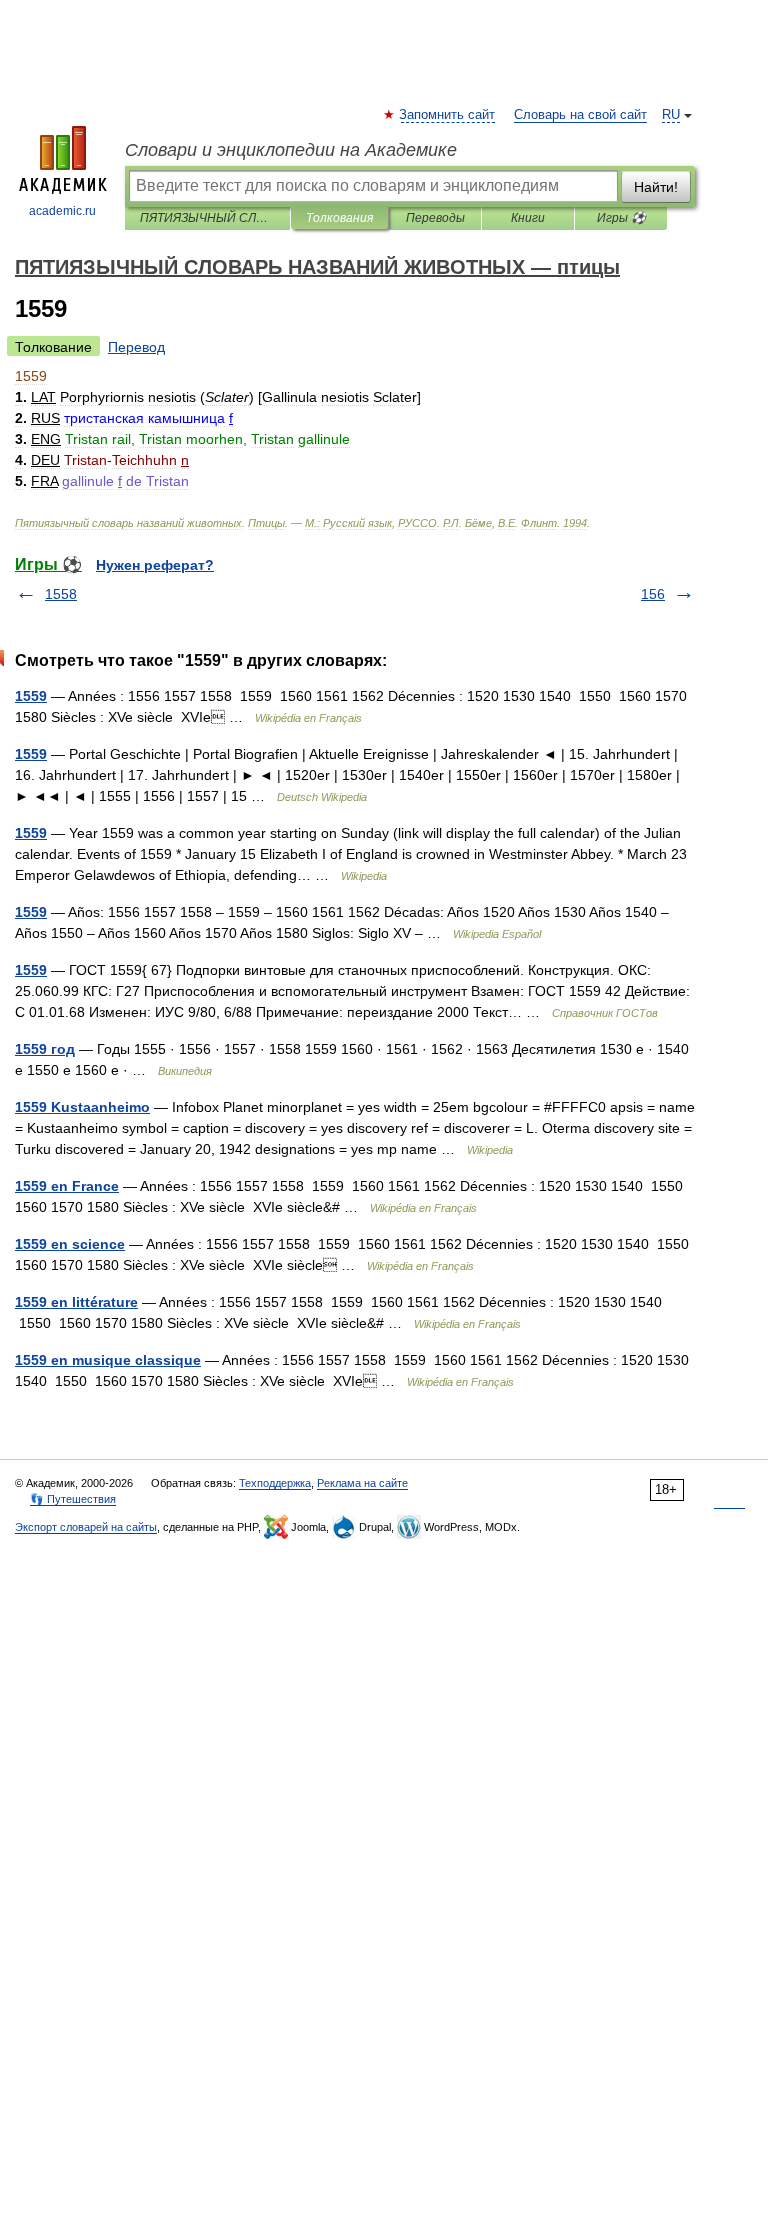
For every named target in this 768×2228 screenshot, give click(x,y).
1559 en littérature (76, 1302)
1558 (61, 594)
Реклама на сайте (362, 1483)
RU (671, 115)
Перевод (136, 347)
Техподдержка (275, 1483)
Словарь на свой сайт (580, 115)
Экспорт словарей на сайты (86, 1527)
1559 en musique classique (108, 1360)
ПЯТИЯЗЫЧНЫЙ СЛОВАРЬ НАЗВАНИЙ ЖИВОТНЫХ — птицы (207, 218)
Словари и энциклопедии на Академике (291, 150)
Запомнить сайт (448, 115)
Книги (528, 218)
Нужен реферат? (155, 565)
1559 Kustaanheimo (82, 1107)
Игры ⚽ (621, 218)
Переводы (435, 218)
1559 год (45, 1049)
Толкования (339, 218)
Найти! (656, 187)
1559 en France (67, 1186)
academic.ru (62, 211)
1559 (31, 696)
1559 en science (70, 1244)
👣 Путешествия (73, 1499)
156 (653, 594)
